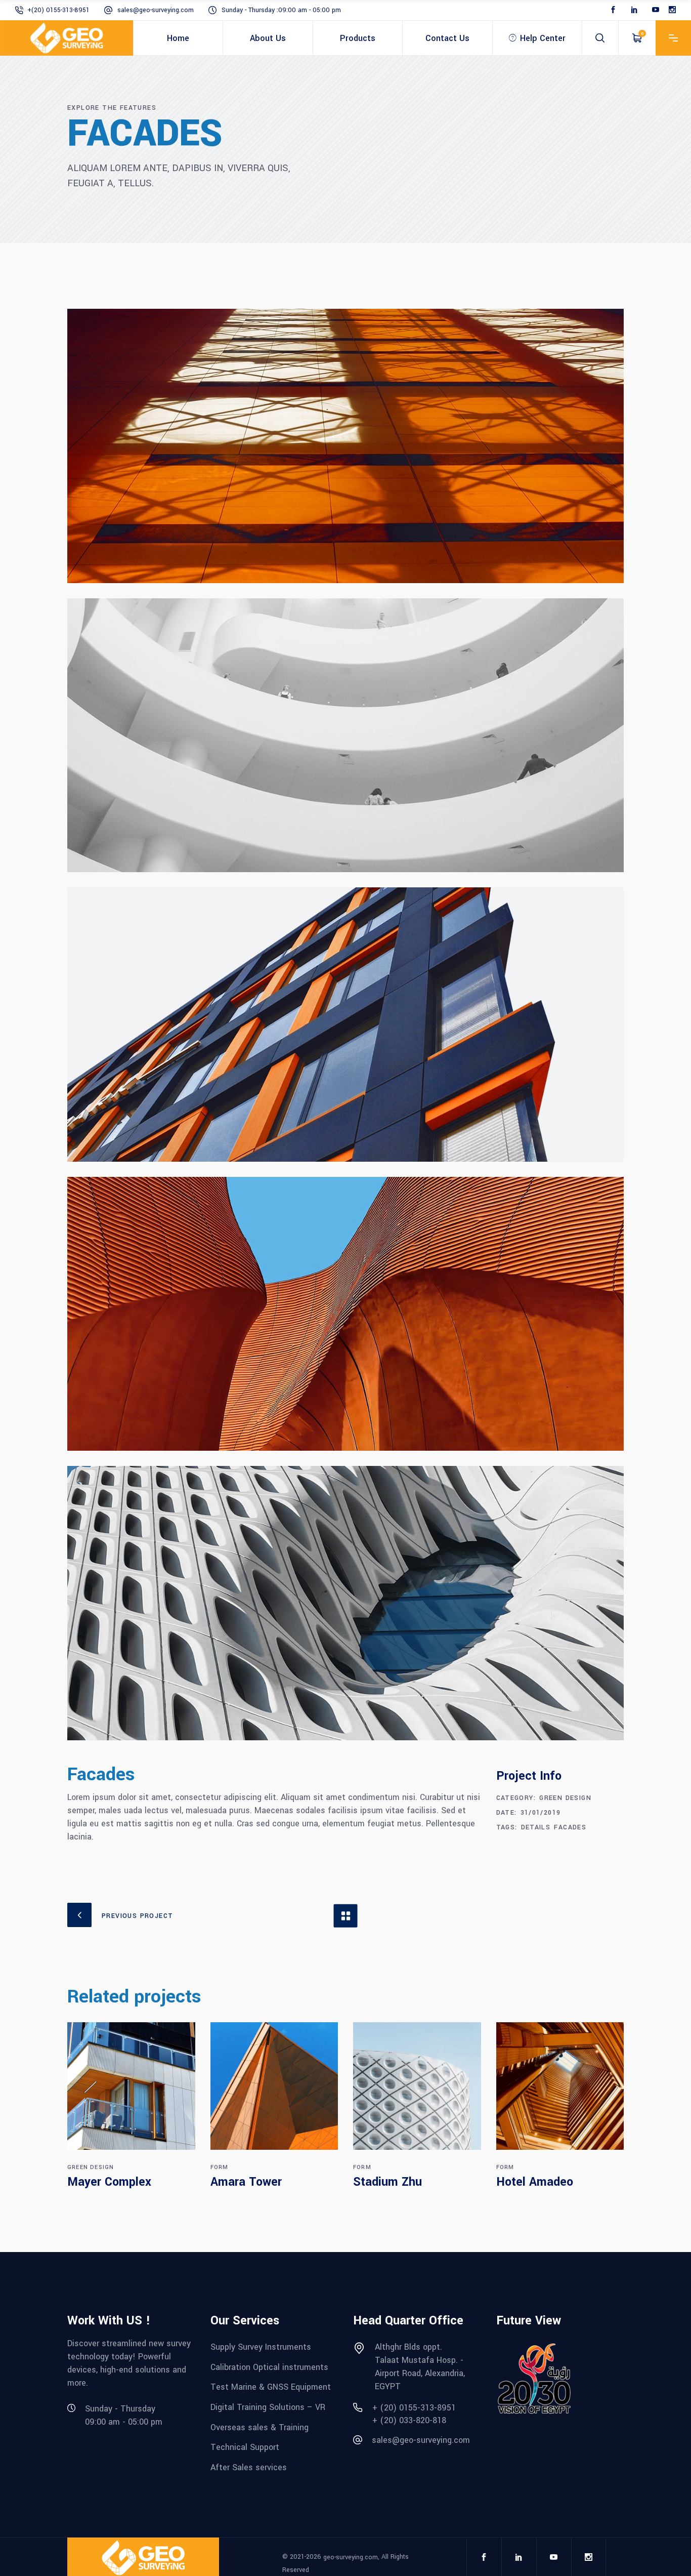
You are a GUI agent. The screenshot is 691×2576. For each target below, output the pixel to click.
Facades (570, 1827)
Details (536, 1827)
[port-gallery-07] (345, 446)
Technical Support (245, 2447)
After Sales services (249, 2467)
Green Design (565, 1798)
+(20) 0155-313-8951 (58, 10)
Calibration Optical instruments (269, 2367)
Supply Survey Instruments (261, 2347)
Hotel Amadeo (535, 2182)
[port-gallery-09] (345, 1025)
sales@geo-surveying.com (156, 10)
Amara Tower (246, 2182)
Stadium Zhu (387, 2182)
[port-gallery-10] (345, 1314)
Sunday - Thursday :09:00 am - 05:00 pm (281, 10)
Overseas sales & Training (260, 2427)
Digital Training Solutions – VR (268, 2407)
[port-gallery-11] (345, 1603)
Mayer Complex (109, 2182)
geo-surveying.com (351, 2557)
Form (220, 2167)
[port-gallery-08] (345, 735)
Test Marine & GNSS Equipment (271, 2387)
